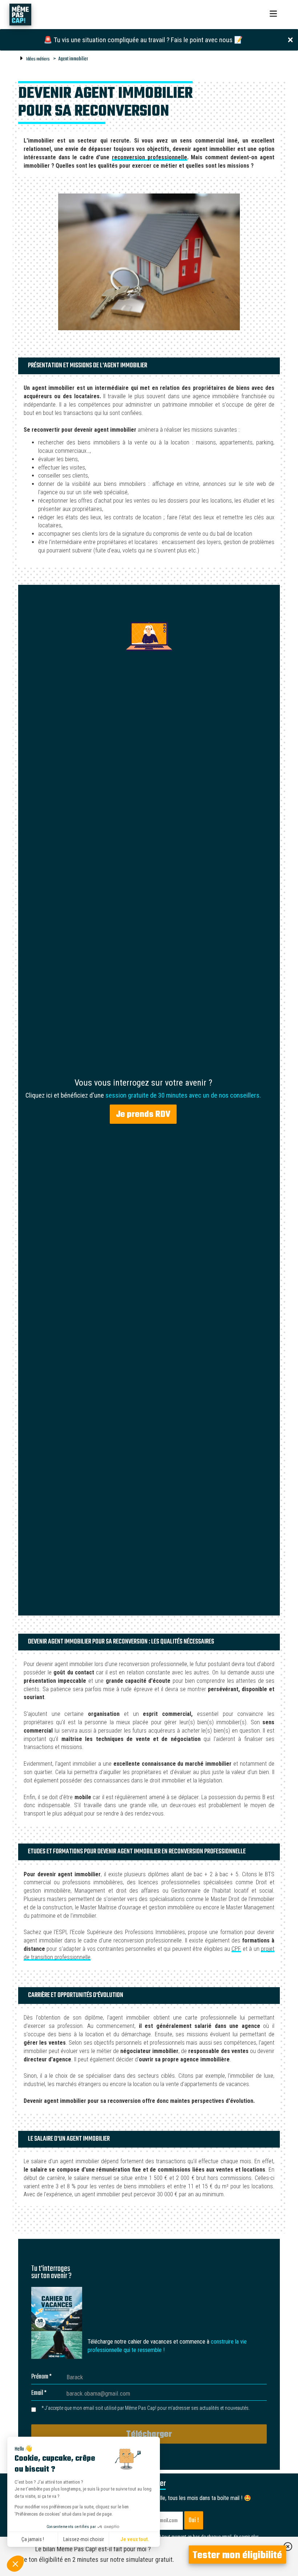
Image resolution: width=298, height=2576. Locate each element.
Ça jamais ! (33, 2539)
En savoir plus (246, 2537)
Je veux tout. (135, 2539)
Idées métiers (38, 59)
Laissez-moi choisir (84, 2539)
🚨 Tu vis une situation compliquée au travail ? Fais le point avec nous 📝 (143, 40)
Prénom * (41, 2377)
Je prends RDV (143, 1115)
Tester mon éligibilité (237, 2556)
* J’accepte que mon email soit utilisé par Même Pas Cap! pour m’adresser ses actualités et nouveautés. (146, 2408)
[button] (15, 2564)
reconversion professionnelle (150, 157)
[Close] (290, 39)
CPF (236, 1949)
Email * (39, 2393)
